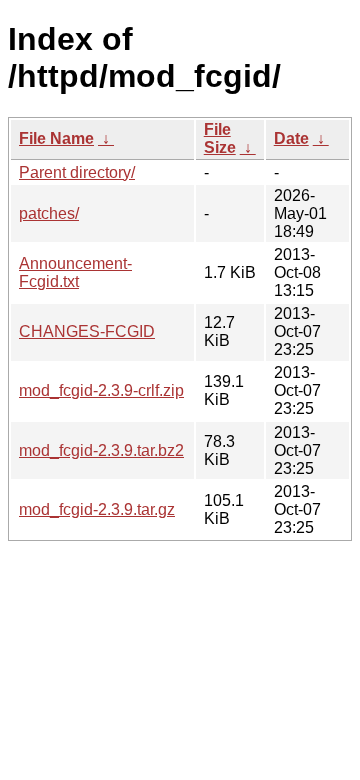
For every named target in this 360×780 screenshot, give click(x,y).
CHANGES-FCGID (87, 331)
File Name (56, 138)
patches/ (49, 213)
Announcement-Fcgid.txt (75, 272)
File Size (220, 138)
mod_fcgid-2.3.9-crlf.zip (101, 390)
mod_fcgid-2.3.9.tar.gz (97, 509)
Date (291, 138)
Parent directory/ (77, 172)
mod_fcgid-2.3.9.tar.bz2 (101, 450)
